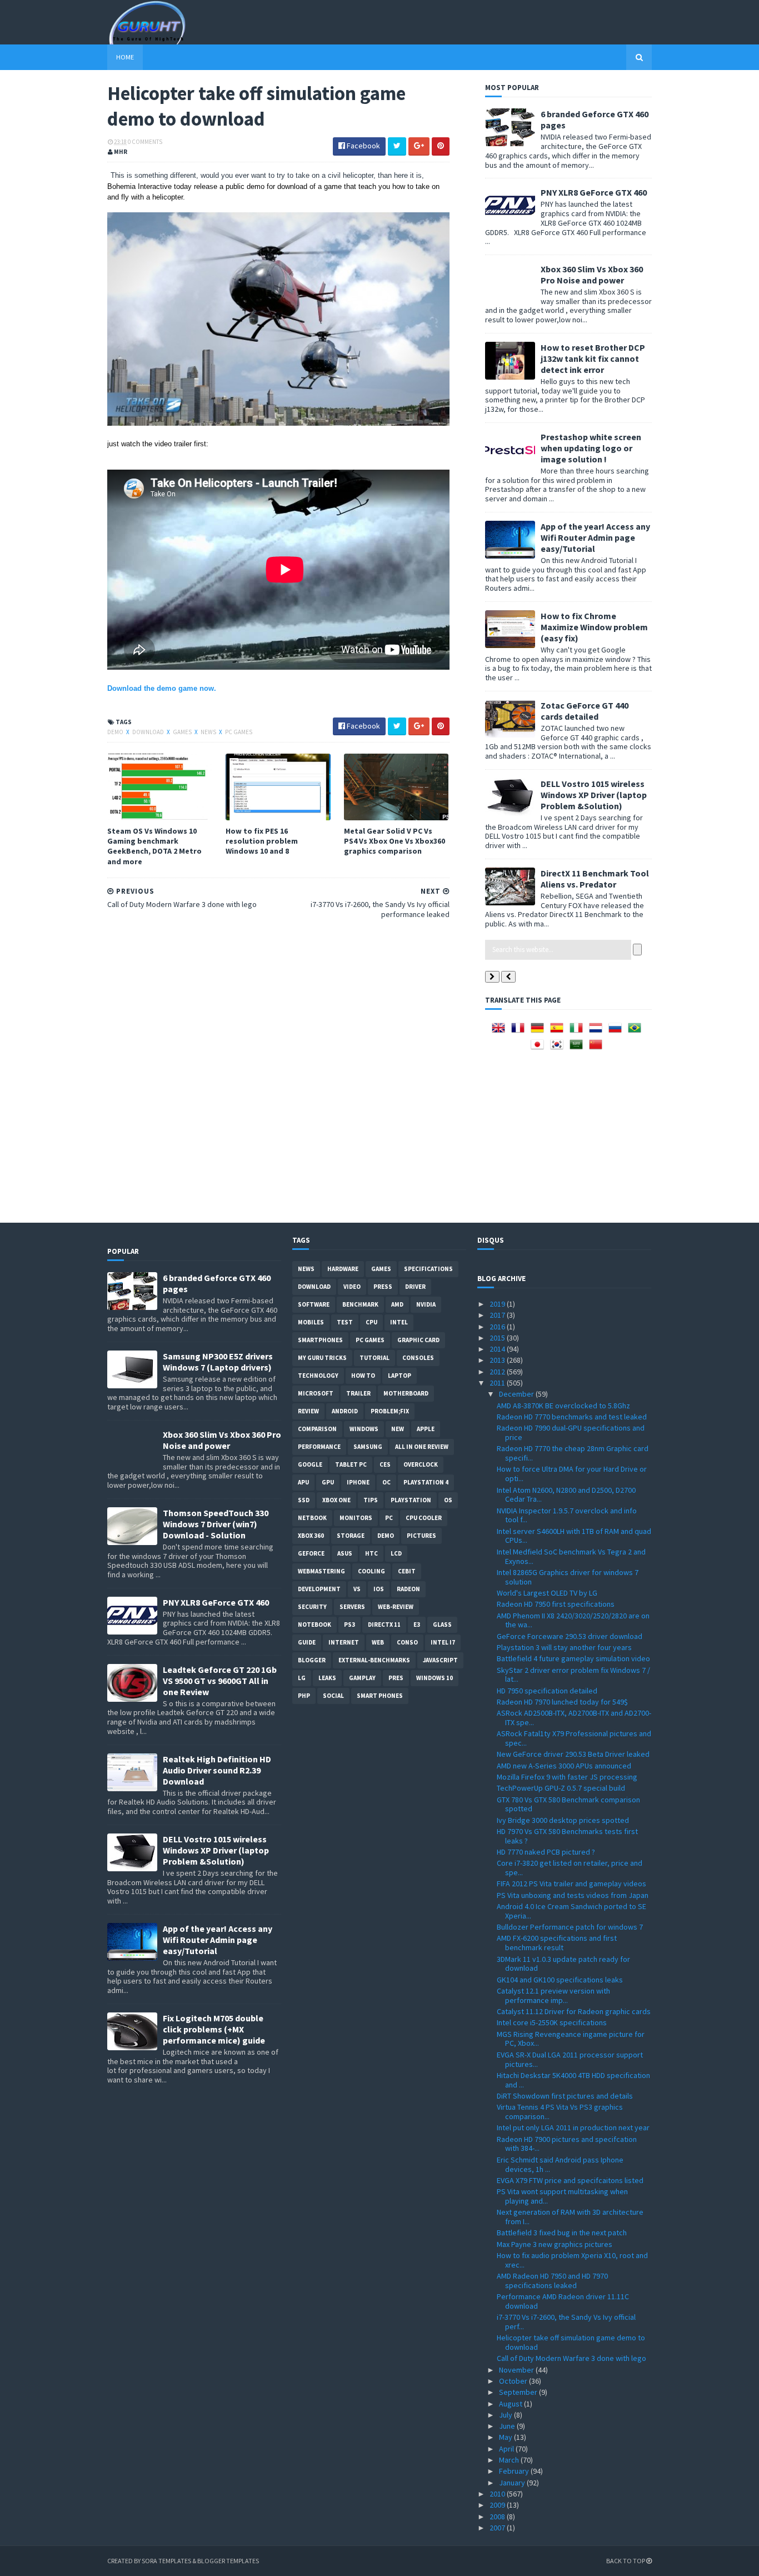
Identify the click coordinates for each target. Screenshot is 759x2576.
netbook (312, 1518)
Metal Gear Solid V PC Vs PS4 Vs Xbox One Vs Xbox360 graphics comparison (395, 841)
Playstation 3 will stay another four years (564, 1647)
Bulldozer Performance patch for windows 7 (570, 1927)
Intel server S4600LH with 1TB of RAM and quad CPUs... (574, 1536)
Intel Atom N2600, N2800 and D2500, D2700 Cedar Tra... (566, 1495)
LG (302, 1678)
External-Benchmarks (374, 1660)
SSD (304, 1500)
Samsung (368, 1447)
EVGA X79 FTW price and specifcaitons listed (570, 2180)
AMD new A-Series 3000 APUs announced (564, 1766)
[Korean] (559, 1048)
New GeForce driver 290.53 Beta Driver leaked (573, 1754)
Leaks (327, 1678)
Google (310, 1464)
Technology (318, 1376)
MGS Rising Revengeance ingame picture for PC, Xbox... (571, 2039)
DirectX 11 (384, 1625)
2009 (498, 2505)
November (517, 2370)
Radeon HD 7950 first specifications (556, 1604)
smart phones (380, 1696)
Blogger (312, 1660)
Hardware (343, 1269)
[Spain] (559, 1032)
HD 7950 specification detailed (547, 1691)
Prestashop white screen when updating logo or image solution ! (591, 448)
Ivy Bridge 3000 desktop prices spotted (563, 1820)
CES (385, 1464)
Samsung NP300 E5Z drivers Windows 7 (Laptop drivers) (218, 1362)
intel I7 (443, 1642)
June (508, 2426)
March (510, 2460)
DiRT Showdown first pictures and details (565, 2096)
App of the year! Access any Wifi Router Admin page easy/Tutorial (595, 537)
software (314, 1304)
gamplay (362, 1678)
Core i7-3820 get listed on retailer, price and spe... (570, 1868)
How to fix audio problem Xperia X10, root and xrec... (572, 2260)
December (517, 1394)
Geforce (311, 1553)
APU (303, 1482)
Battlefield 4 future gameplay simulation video (573, 1658)
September (519, 2392)
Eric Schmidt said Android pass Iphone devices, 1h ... (560, 2164)
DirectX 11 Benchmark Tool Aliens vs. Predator (595, 879)
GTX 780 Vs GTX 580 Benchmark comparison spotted (568, 1804)
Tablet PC (351, 1464)
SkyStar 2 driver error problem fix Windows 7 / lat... (573, 1675)
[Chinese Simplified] (598, 1048)
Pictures (421, 1536)
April (507, 2449)
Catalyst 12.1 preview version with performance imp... (553, 1995)
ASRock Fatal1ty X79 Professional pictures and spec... (574, 1738)
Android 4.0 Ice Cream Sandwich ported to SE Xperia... (571, 1911)
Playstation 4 (426, 1482)
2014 (498, 1349)
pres (396, 1678)
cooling (371, 1571)
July (506, 2415)
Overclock (421, 1464)
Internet (344, 1642)
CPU (371, 1322)
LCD (396, 1553)
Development (319, 1589)
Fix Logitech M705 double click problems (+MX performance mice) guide (214, 2029)
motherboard (406, 1393)
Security (312, 1607)
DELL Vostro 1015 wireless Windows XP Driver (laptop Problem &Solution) (594, 795)
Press (383, 1287)
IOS (379, 1589)
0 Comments (145, 142)
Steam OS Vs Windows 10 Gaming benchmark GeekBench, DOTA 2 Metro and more (154, 846)
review (308, 1411)
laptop (400, 1376)
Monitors (356, 1518)
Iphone (358, 1482)
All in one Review (422, 1447)
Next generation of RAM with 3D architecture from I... (570, 2217)
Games (183, 732)
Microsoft (316, 1393)
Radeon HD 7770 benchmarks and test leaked (572, 1417)
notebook (314, 1625)
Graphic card (418, 1340)
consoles (418, 1358)
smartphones (320, 1340)
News (209, 732)
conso (407, 1642)
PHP (304, 1696)
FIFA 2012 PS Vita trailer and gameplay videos (571, 1884)
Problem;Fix (390, 1411)
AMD (397, 1304)
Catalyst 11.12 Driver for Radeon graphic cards (574, 2011)
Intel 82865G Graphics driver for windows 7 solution (568, 1577)
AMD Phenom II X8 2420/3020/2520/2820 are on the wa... (573, 1620)
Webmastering (321, 1571)
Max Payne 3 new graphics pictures (555, 2244)
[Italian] (578, 1032)
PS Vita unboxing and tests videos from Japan (573, 1895)
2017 (498, 1315)
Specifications (428, 1269)
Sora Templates (166, 2561)
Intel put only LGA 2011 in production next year (573, 2127)
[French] (520, 1032)
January (513, 2483)
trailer (358, 1393)
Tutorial (374, 1358)
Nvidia (426, 1304)
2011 (498, 1383)
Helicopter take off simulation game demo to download (571, 2342)
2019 (498, 1304)
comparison (317, 1429)
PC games (239, 732)
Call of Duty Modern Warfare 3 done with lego (571, 2358)
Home (125, 57)
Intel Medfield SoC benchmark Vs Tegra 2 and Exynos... (571, 1556)
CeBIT (407, 1571)
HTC (371, 1553)
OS (448, 1500)
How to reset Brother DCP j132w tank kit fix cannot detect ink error (593, 358)
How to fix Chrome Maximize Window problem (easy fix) (594, 627)
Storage (351, 1536)
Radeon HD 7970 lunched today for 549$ (562, 1702)
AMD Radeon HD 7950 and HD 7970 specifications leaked (552, 2281)
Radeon (408, 1589)
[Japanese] (540, 1048)
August (511, 2404)
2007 (498, 2528)
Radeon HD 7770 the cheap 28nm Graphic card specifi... (573, 1453)
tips (371, 1500)
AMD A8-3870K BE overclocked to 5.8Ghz (563, 1406)
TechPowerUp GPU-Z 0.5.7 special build (561, 1788)
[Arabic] (578, 1048)
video (352, 1287)
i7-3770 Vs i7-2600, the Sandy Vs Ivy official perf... (566, 2322)
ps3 (349, 1625)
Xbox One (336, 1500)
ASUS (345, 1553)
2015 (498, 1338)
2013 (498, 1360)
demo (116, 732)
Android (345, 1411)
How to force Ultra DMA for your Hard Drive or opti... (572, 1474)
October (514, 2381)
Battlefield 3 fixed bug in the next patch (562, 2233)
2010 (498, 2494)
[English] (501, 1032)
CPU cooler (424, 1518)
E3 (417, 1625)
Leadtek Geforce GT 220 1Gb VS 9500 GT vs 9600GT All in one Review (220, 1681)
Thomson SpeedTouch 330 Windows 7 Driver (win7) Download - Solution (216, 1524)
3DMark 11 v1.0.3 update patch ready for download (563, 1964)
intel (399, 1322)
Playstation (411, 1500)
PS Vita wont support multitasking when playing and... (562, 2196)
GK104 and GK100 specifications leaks (560, 1980)
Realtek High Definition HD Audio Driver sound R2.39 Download (217, 1770)
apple (426, 1429)
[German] (540, 1032)
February (515, 2471)
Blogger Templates (228, 2561)
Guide (307, 1642)
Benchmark (360, 1304)
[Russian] (617, 1032)
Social (333, 1696)
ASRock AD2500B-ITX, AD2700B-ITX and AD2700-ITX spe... (574, 1718)
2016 (498, 1327)
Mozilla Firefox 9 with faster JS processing (567, 1777)
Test (345, 1322)
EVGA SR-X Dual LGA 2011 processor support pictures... (570, 2059)
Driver (415, 1287)
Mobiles (311, 1322)
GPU (328, 1482)
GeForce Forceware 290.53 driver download (570, 1636)
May (506, 2437)
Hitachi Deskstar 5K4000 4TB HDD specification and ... (573, 2080)
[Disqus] (278, 1069)
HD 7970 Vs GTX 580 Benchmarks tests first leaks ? (567, 1836)
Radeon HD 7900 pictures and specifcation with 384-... (567, 2144)
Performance (319, 1447)
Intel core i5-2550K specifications (552, 2022)
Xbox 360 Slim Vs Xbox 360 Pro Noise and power (592, 275)
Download (149, 732)
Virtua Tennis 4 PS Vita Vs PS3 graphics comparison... (560, 2112)
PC (389, 1518)
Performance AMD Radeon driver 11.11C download (563, 2301)
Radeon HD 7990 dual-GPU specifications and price (571, 1433)
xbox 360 (311, 1536)
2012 (498, 1372)
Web (378, 1642)
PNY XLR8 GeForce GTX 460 (594, 192)
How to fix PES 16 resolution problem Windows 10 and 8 (262, 841)
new (398, 1429)
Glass (442, 1625)
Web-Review (396, 1607)
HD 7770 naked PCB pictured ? (546, 1852)
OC (386, 1482)
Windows (364, 1429)
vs (357, 1589)
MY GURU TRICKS (322, 1358)
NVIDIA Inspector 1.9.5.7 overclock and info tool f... (567, 1515)
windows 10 (435, 1678)
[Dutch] (598, 1032)
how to (363, 1376)
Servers (352, 1607)
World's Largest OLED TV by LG (547, 1593)
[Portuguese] (637, 1032)
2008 (498, 2517)
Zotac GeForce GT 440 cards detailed (585, 711)
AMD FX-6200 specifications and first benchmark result (557, 1943)
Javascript (440, 1660)
